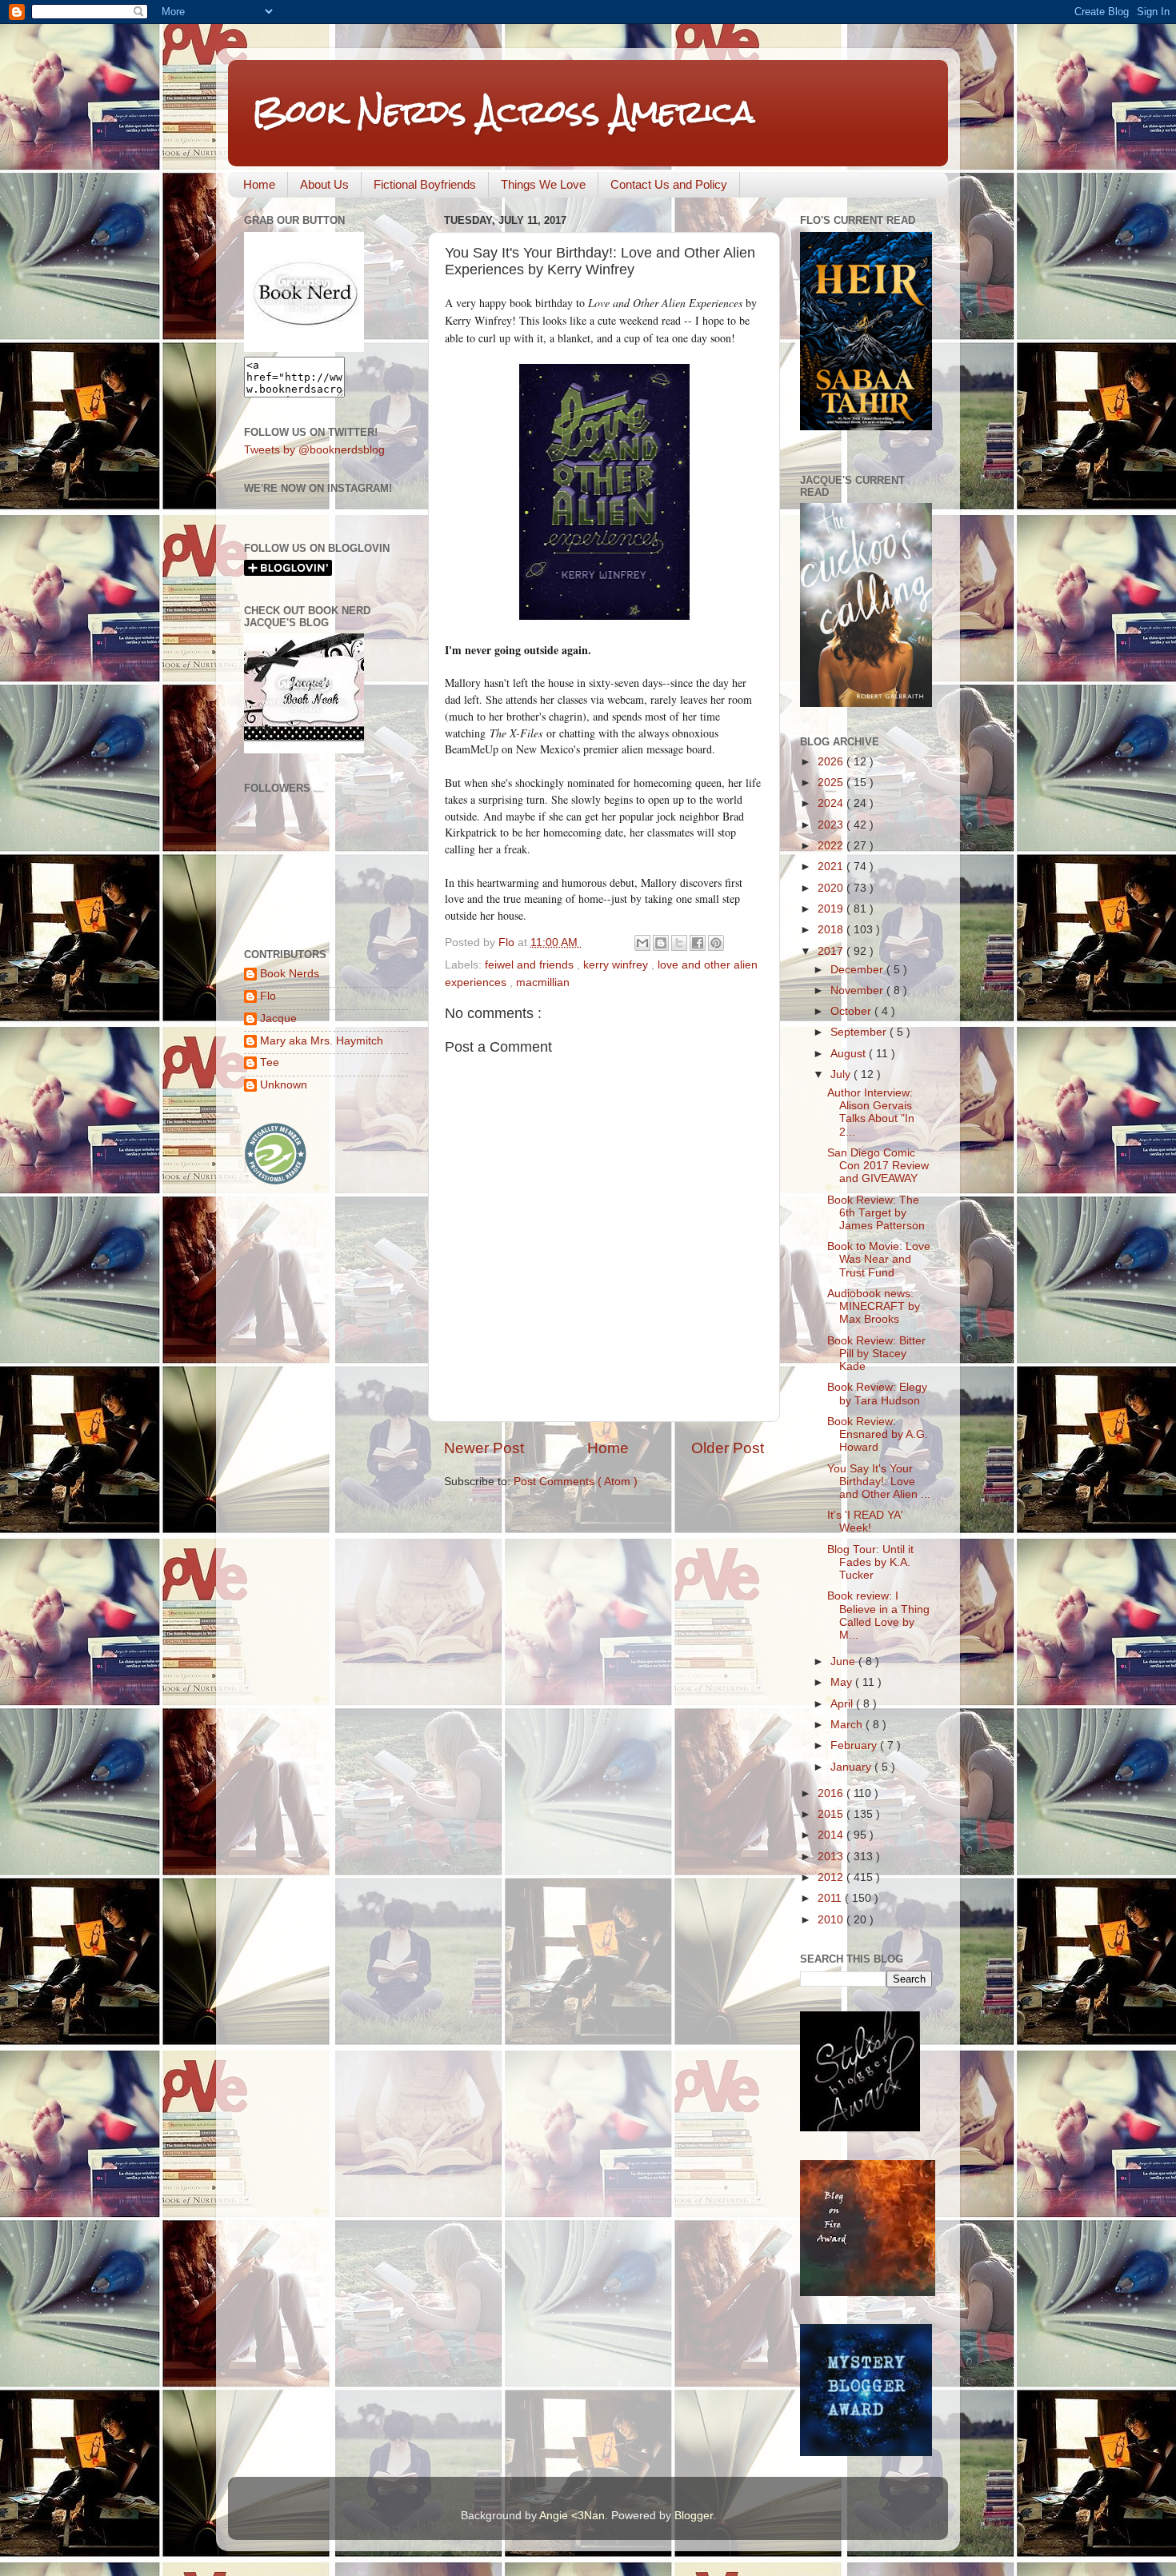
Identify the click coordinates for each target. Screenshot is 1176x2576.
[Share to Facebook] (698, 943)
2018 (832, 930)
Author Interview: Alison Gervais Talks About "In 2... (871, 1112)
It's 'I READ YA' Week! (865, 1522)
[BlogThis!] (661, 943)
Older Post (728, 1448)
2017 (832, 951)
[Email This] (642, 943)
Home (259, 184)
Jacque (278, 1018)
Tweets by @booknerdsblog (314, 450)
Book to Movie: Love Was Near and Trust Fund (879, 1259)
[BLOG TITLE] (304, 348)
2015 (832, 1814)
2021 (832, 867)
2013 (832, 1857)
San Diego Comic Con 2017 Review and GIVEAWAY (878, 1166)
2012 (832, 1877)
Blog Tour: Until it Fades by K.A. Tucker (870, 1562)
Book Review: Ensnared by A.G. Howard (878, 1434)
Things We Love (543, 184)
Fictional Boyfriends (425, 184)
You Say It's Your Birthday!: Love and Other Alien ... (879, 1482)
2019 (832, 909)
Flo (268, 996)
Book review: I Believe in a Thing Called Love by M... (878, 1615)
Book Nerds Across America (503, 112)
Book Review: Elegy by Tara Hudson (877, 1394)
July (842, 1074)
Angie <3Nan (572, 2516)
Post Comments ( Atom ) (576, 1482)
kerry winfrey (617, 965)
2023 (832, 825)
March (848, 1725)
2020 (832, 888)
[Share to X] (679, 943)
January (852, 1767)
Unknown (284, 1085)
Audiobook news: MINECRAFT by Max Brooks (874, 1306)
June (844, 1661)
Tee (270, 1062)
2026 (832, 762)
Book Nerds (290, 974)
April (843, 1704)
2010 (832, 1920)
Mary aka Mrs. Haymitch (322, 1041)
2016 (832, 1793)
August (850, 1054)
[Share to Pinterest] (716, 943)
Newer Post (484, 1448)
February (855, 1745)
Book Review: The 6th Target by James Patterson (876, 1213)
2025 (832, 783)
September (860, 1032)
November (858, 990)
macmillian (543, 982)
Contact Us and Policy (669, 184)
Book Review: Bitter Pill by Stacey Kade (876, 1354)
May (843, 1682)
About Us (324, 184)
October (852, 1011)
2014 (832, 1835)
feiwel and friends (531, 965)
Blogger (694, 2516)
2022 (832, 846)
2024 (832, 803)
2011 (831, 1898)
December (858, 970)
